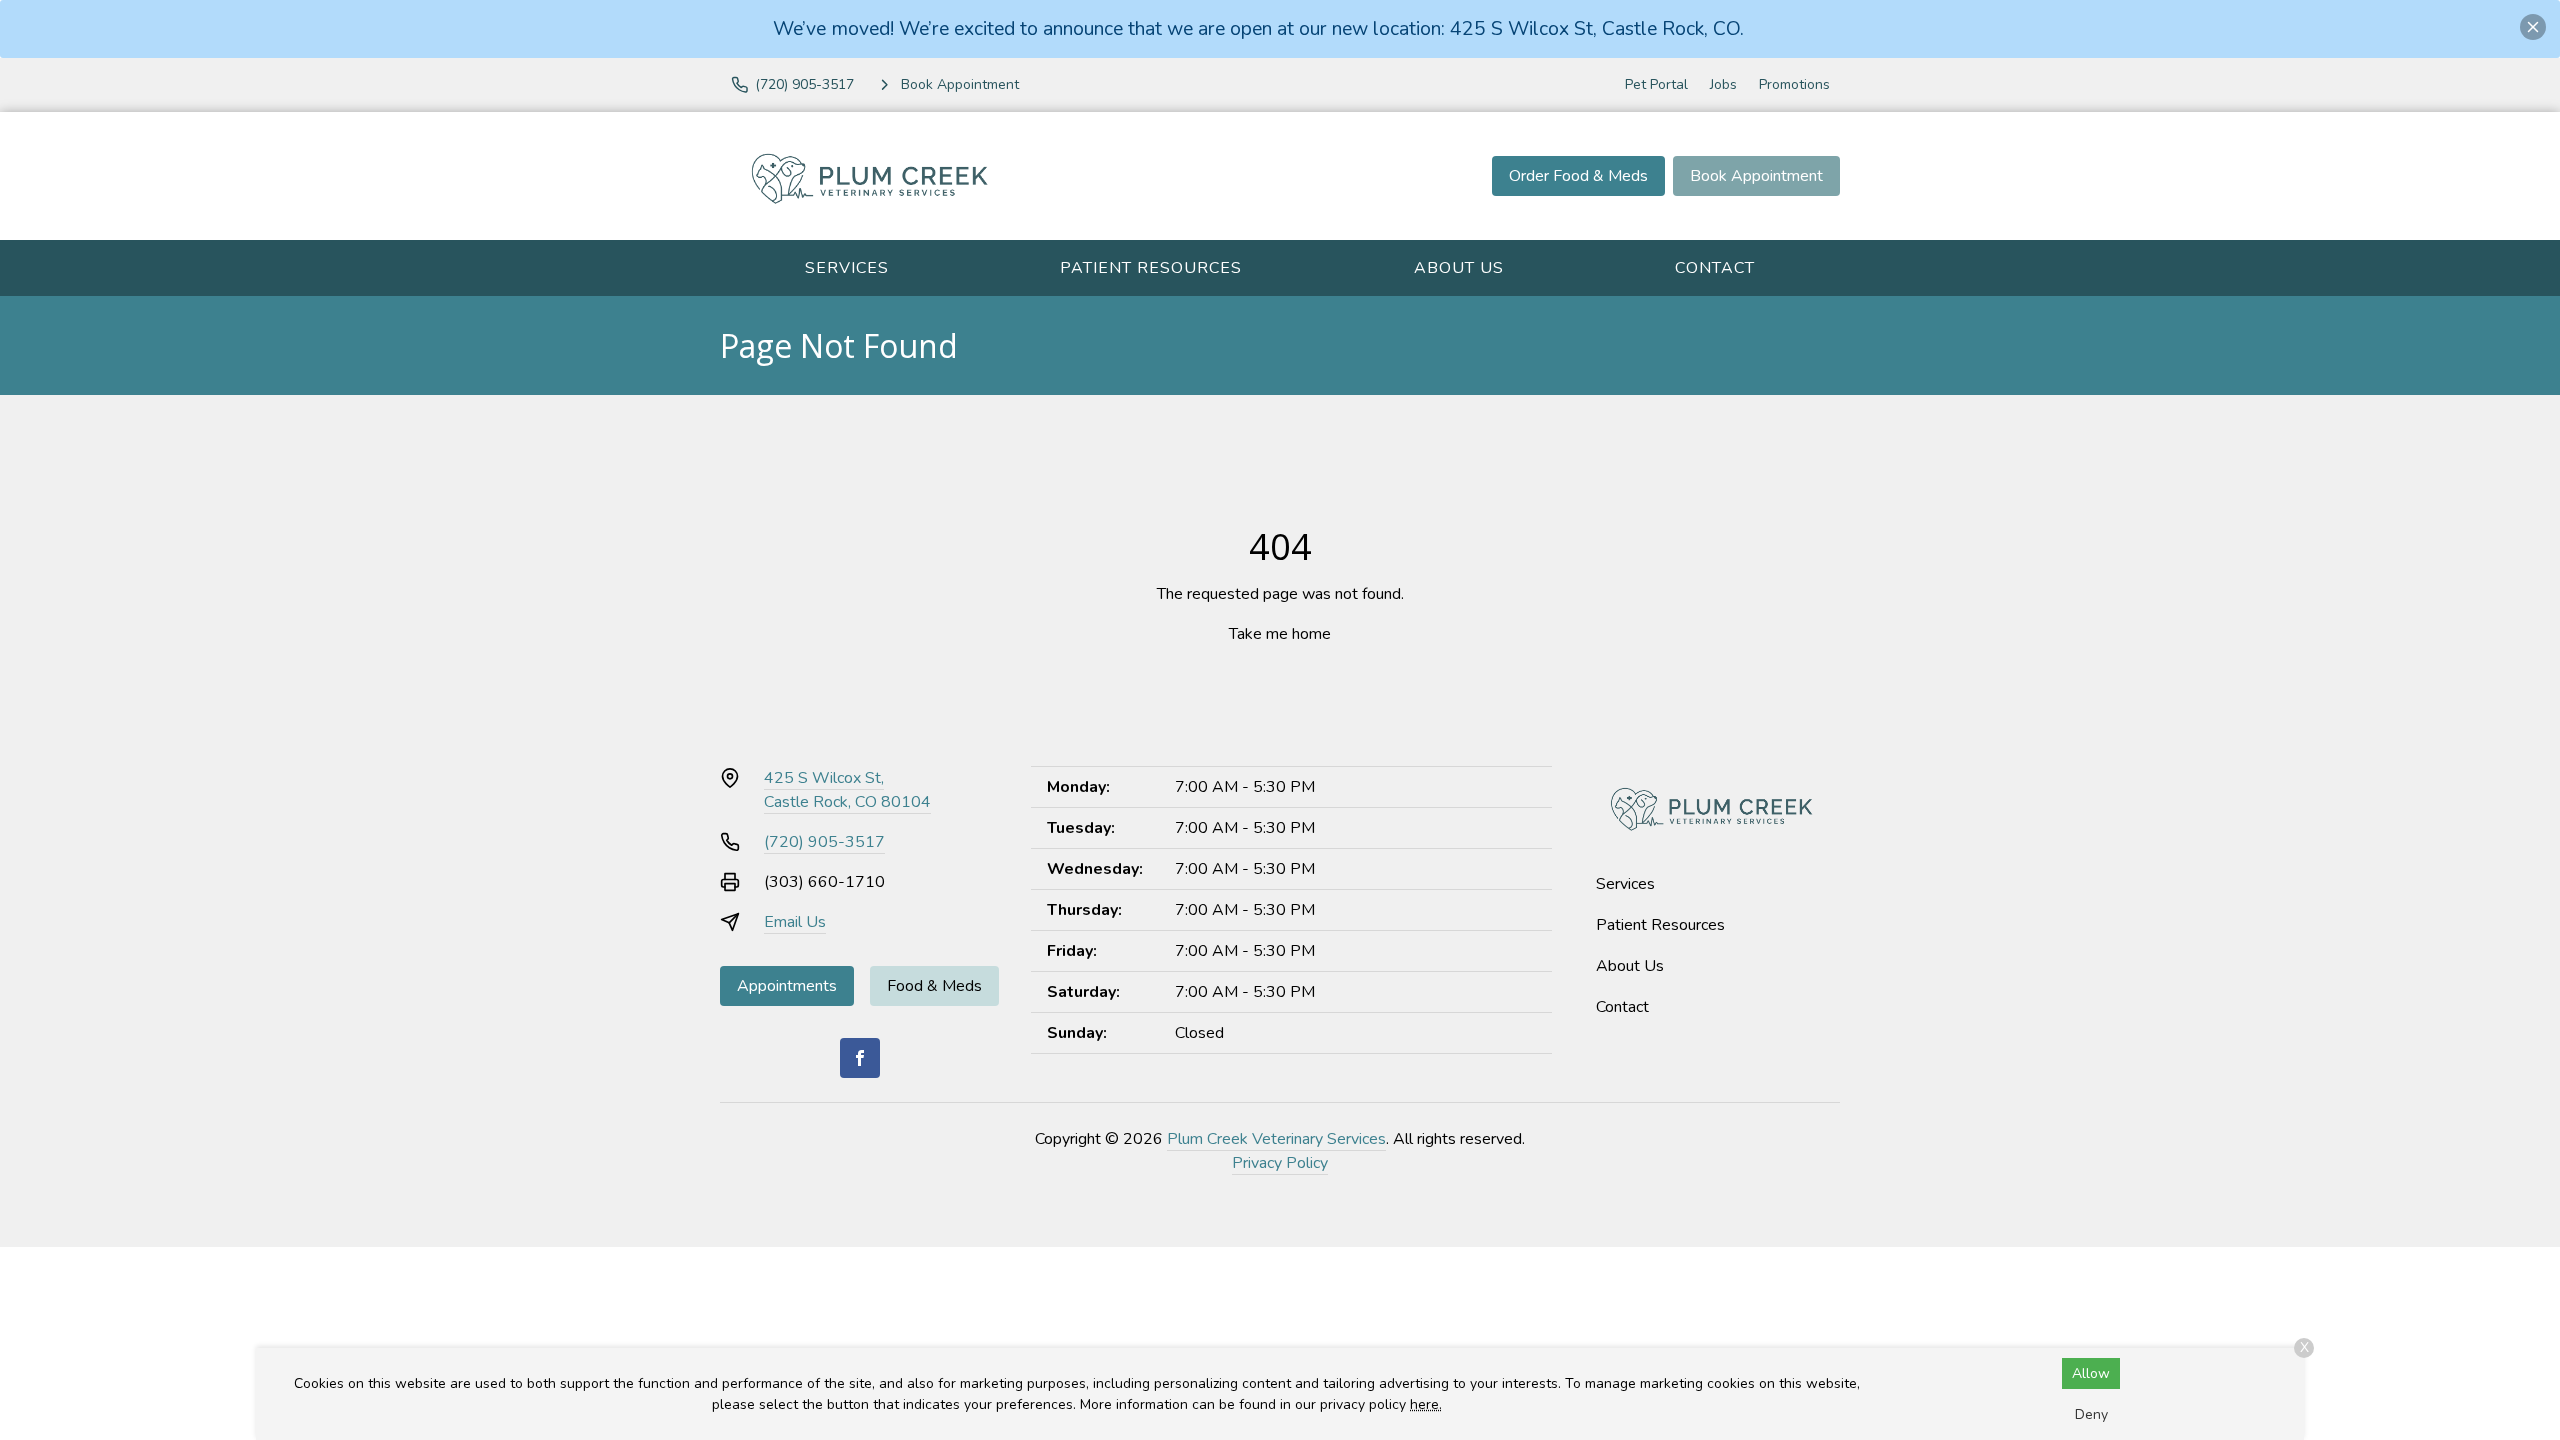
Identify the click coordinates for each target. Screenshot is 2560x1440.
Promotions (1794, 84)
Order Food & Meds (1578, 176)
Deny (2091, 1414)
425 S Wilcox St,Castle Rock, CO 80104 (847, 790)
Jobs (1723, 84)
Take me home (1280, 634)
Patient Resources (1151, 268)
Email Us (795, 922)
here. (1426, 1404)
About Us (1459, 268)
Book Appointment (1756, 176)
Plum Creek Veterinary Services (1276, 1139)
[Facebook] (860, 1058)
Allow (2091, 1373)
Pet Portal (1656, 84)
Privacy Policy (1280, 1163)
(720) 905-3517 (824, 842)
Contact (1715, 268)
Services (847, 268)
